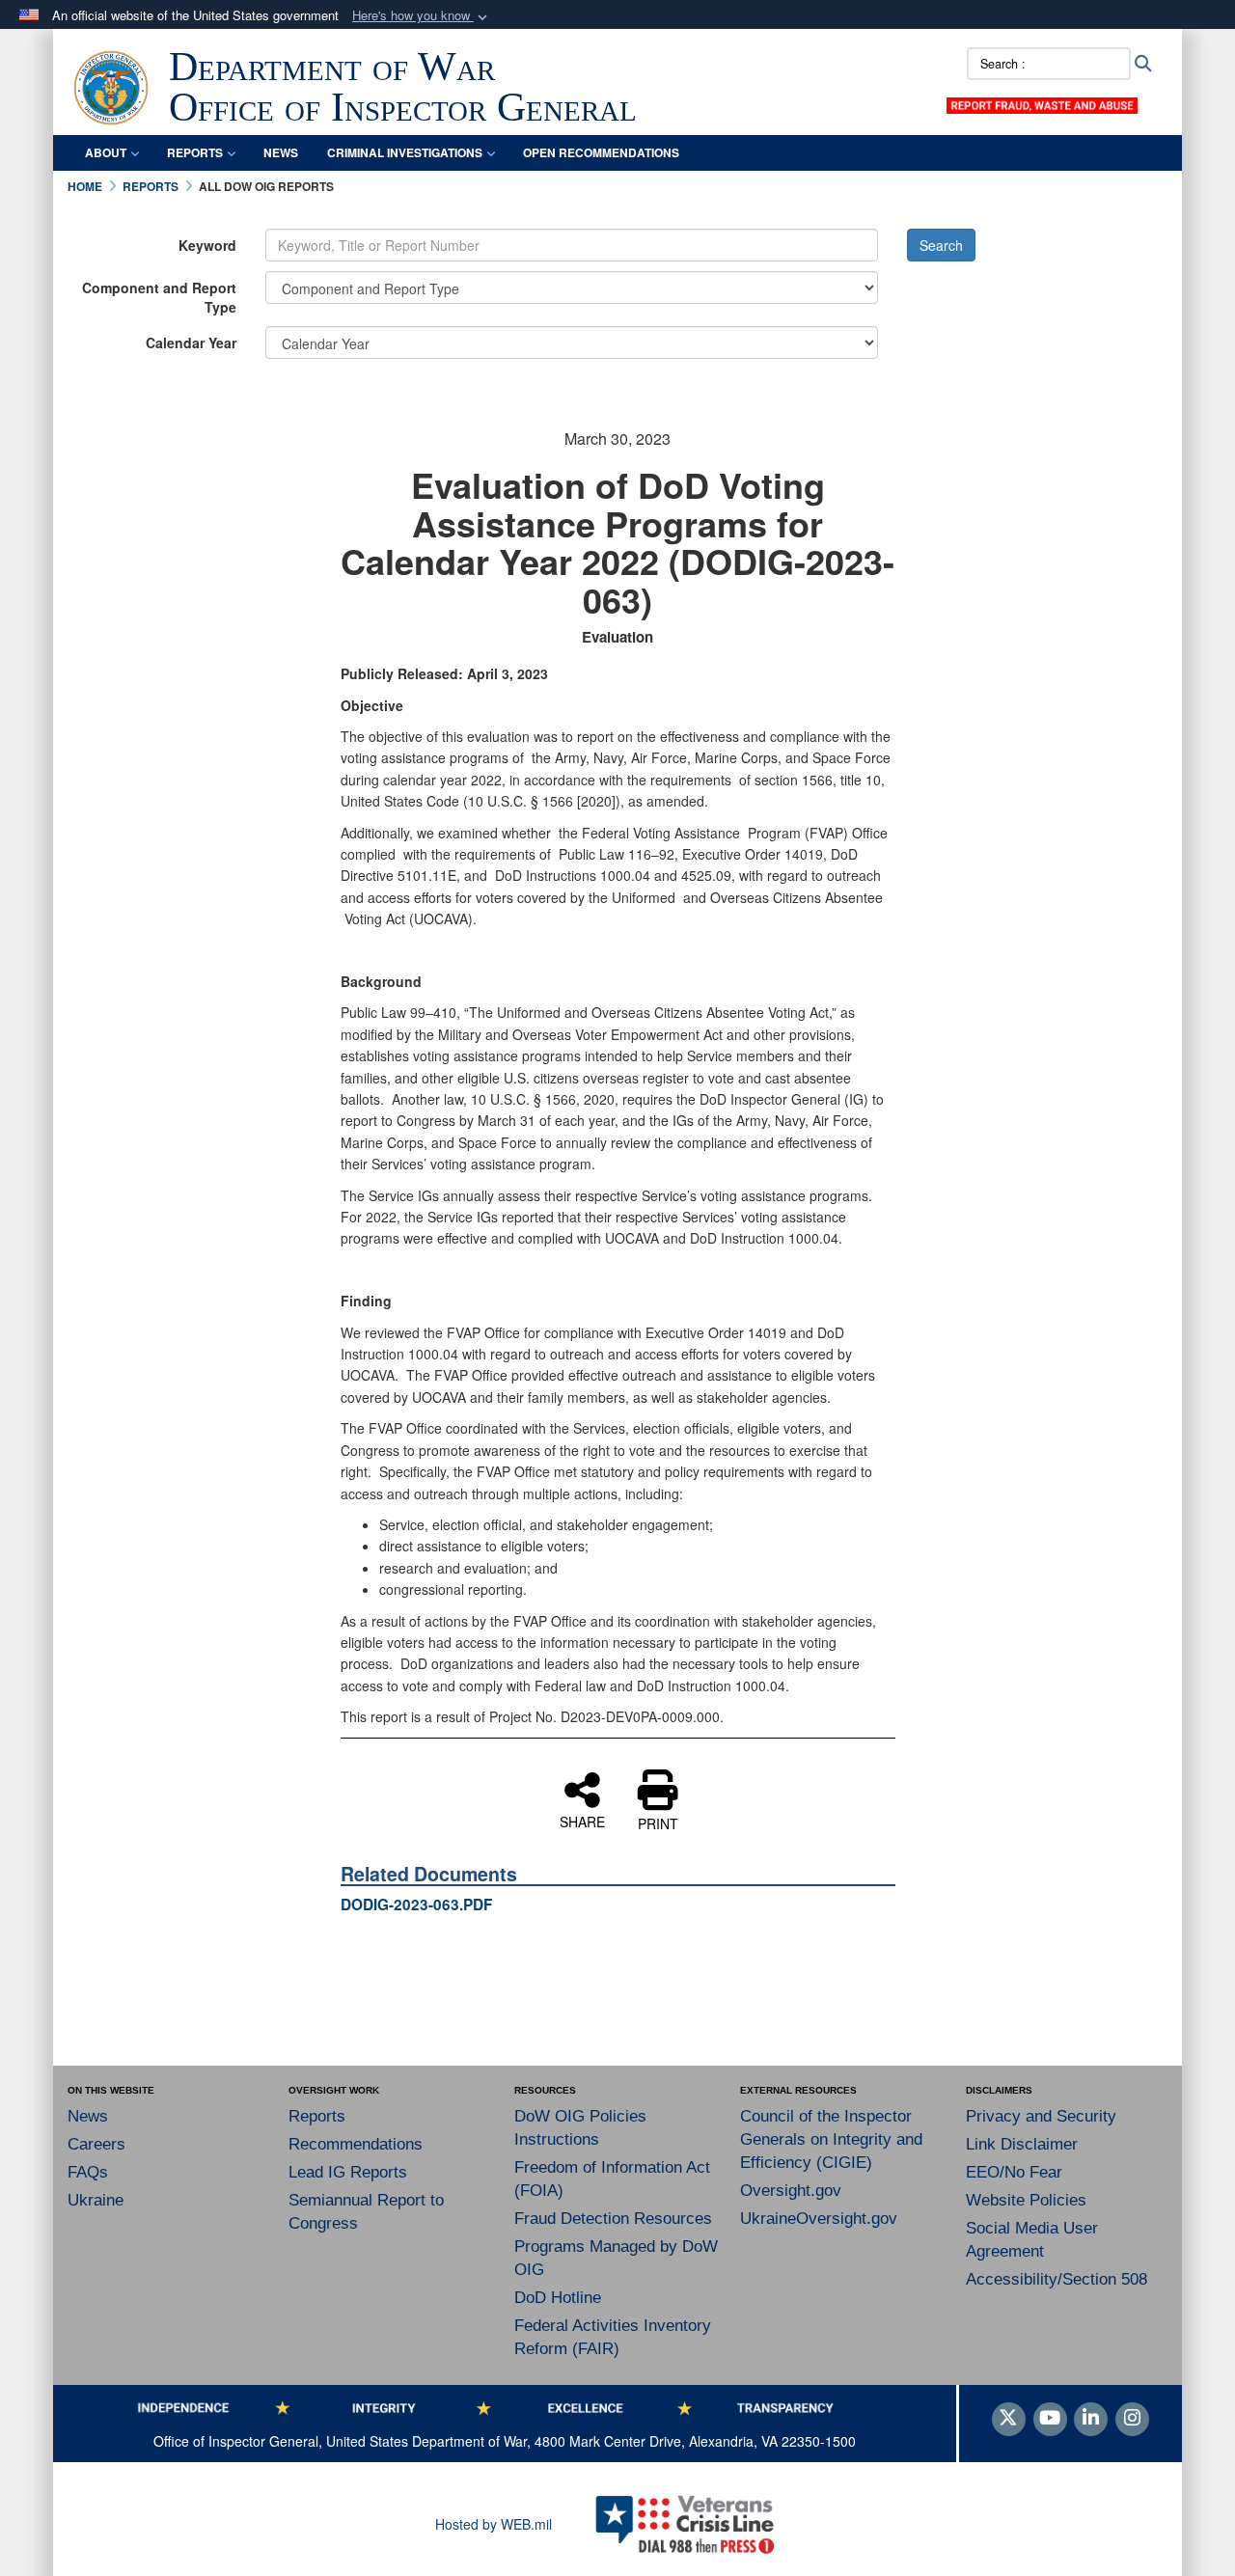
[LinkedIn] (1091, 2419)
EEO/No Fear (1014, 2172)
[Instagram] (1132, 2419)
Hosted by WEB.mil (494, 2524)
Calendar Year (191, 343)
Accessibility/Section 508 (1057, 2279)
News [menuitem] (281, 152)
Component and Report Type (159, 297)
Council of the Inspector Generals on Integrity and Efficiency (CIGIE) (831, 2139)
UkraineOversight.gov (819, 2219)
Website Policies (1026, 2200)
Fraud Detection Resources (613, 2219)
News (88, 2116)
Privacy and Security (1041, 2116)
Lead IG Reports (348, 2172)
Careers (96, 2144)
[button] (422, 16)
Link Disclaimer (1022, 2144)
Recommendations (356, 2144)
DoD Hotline (558, 2298)
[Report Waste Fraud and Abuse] (1042, 103)
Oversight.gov (791, 2191)
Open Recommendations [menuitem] (601, 152)
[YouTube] (1050, 2419)
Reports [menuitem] (195, 152)
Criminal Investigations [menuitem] (405, 152)
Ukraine (96, 2200)
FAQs (88, 2172)
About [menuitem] (106, 152)
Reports (317, 2116)
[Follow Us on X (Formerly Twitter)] (1009, 2419)
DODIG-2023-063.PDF (416, 1905)
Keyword (207, 245)
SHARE (582, 1821)
